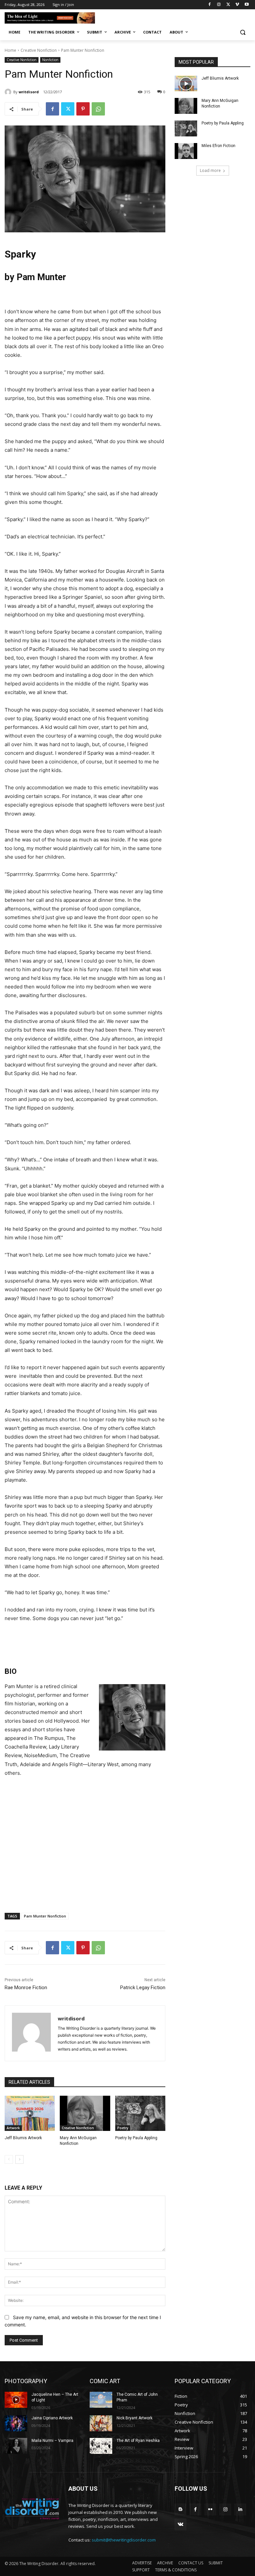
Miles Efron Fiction (218, 146)
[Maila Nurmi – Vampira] (16, 2446)
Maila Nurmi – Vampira (52, 2441)
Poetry (123, 2128)
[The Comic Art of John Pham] (101, 2400)
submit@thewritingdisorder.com (124, 2540)
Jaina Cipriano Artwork (52, 2418)
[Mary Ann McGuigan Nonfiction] (85, 2113)
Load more (210, 170)
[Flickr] (210, 2509)
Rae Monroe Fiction (26, 1988)
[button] (243, 32)
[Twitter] (228, 5)
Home (10, 50)
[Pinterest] (83, 109)
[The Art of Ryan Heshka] (101, 2446)
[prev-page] (9, 2159)
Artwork (13, 2128)
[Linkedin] (240, 2509)
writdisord (29, 92)
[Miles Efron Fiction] (186, 151)
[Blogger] (180, 2509)
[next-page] (19, 2159)
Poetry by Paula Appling (136, 2138)
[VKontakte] (180, 2524)
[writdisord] (9, 92)
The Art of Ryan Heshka (138, 2441)
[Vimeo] (237, 5)
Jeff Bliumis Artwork (23, 2138)
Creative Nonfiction (39, 50)
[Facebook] (210, 5)
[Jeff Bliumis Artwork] (30, 2113)
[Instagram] (219, 5)
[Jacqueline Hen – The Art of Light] (16, 2400)
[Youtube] (247, 5)
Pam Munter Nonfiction (45, 1916)
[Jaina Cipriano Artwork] (16, 2423)
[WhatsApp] (98, 109)
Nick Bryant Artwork (134, 2418)
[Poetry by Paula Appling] (140, 2113)
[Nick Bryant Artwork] (101, 2423)
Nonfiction (50, 60)
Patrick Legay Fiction (143, 1988)
